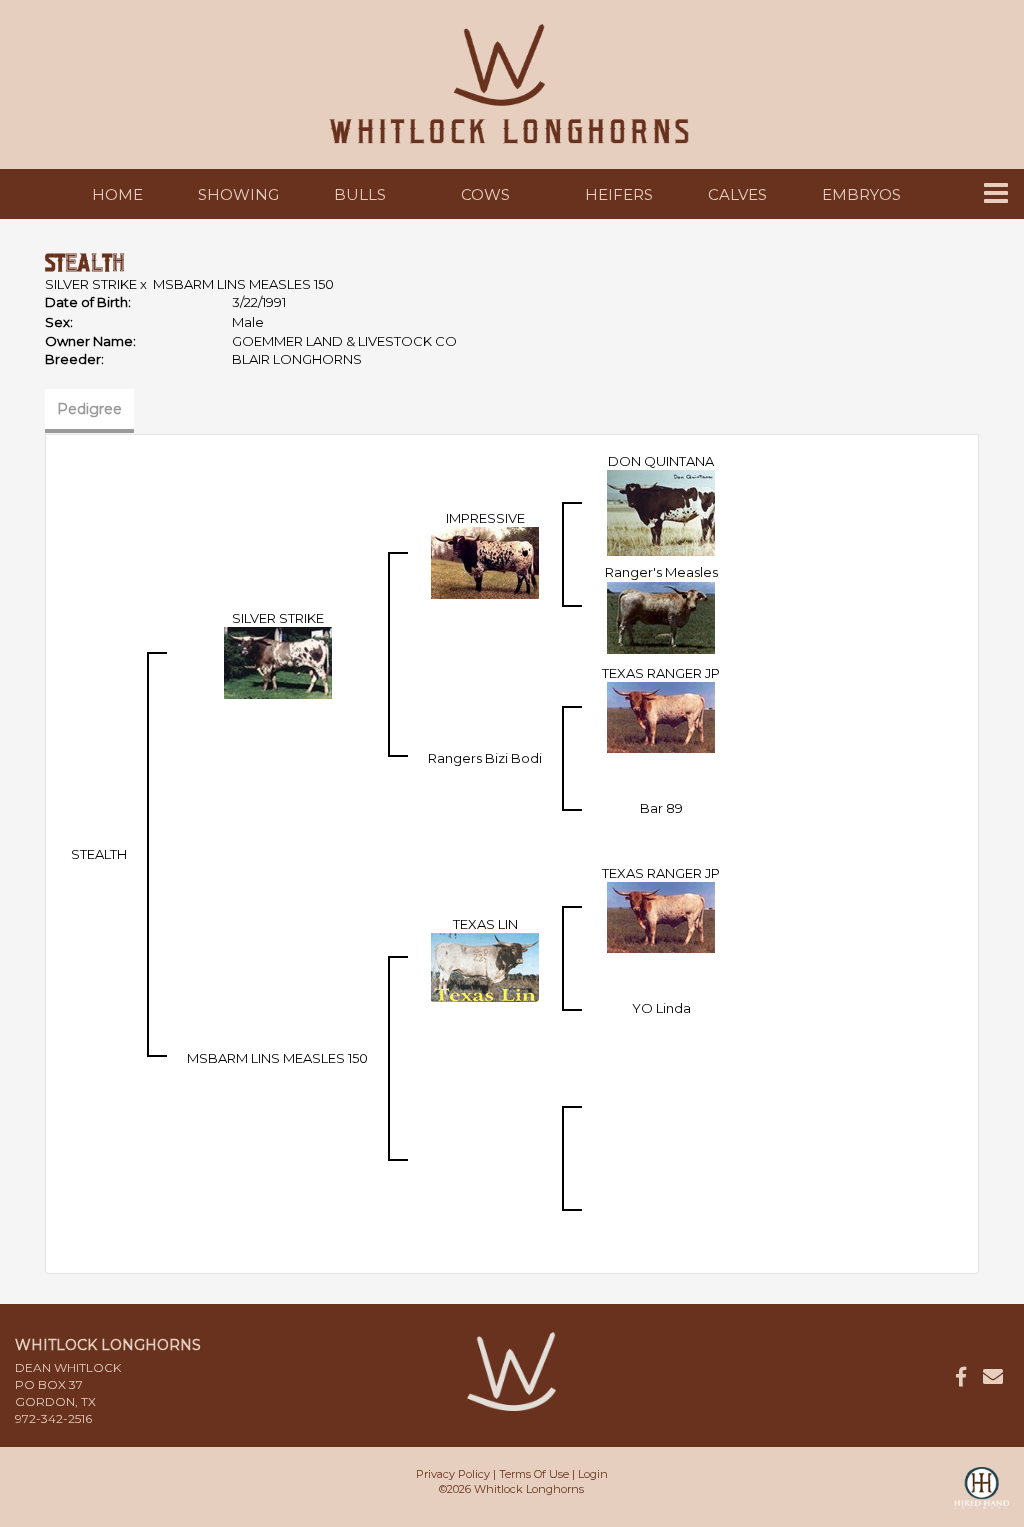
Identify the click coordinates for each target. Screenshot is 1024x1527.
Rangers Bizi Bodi (485, 758)
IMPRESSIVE (485, 518)
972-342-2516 (53, 1418)
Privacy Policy (453, 1474)
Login (593, 1474)
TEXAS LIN (485, 924)
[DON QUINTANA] (661, 512)
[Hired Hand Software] (981, 1497)
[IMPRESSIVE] (485, 562)
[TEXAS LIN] (485, 966)
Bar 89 (661, 808)
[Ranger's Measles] (661, 616)
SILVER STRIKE (91, 284)
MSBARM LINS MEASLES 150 (243, 284)
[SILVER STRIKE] (278, 662)
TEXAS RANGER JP (661, 673)
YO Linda (661, 1008)
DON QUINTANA (661, 461)
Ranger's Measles (661, 572)
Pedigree (89, 409)
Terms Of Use (534, 1474)
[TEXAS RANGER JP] (661, 716)
